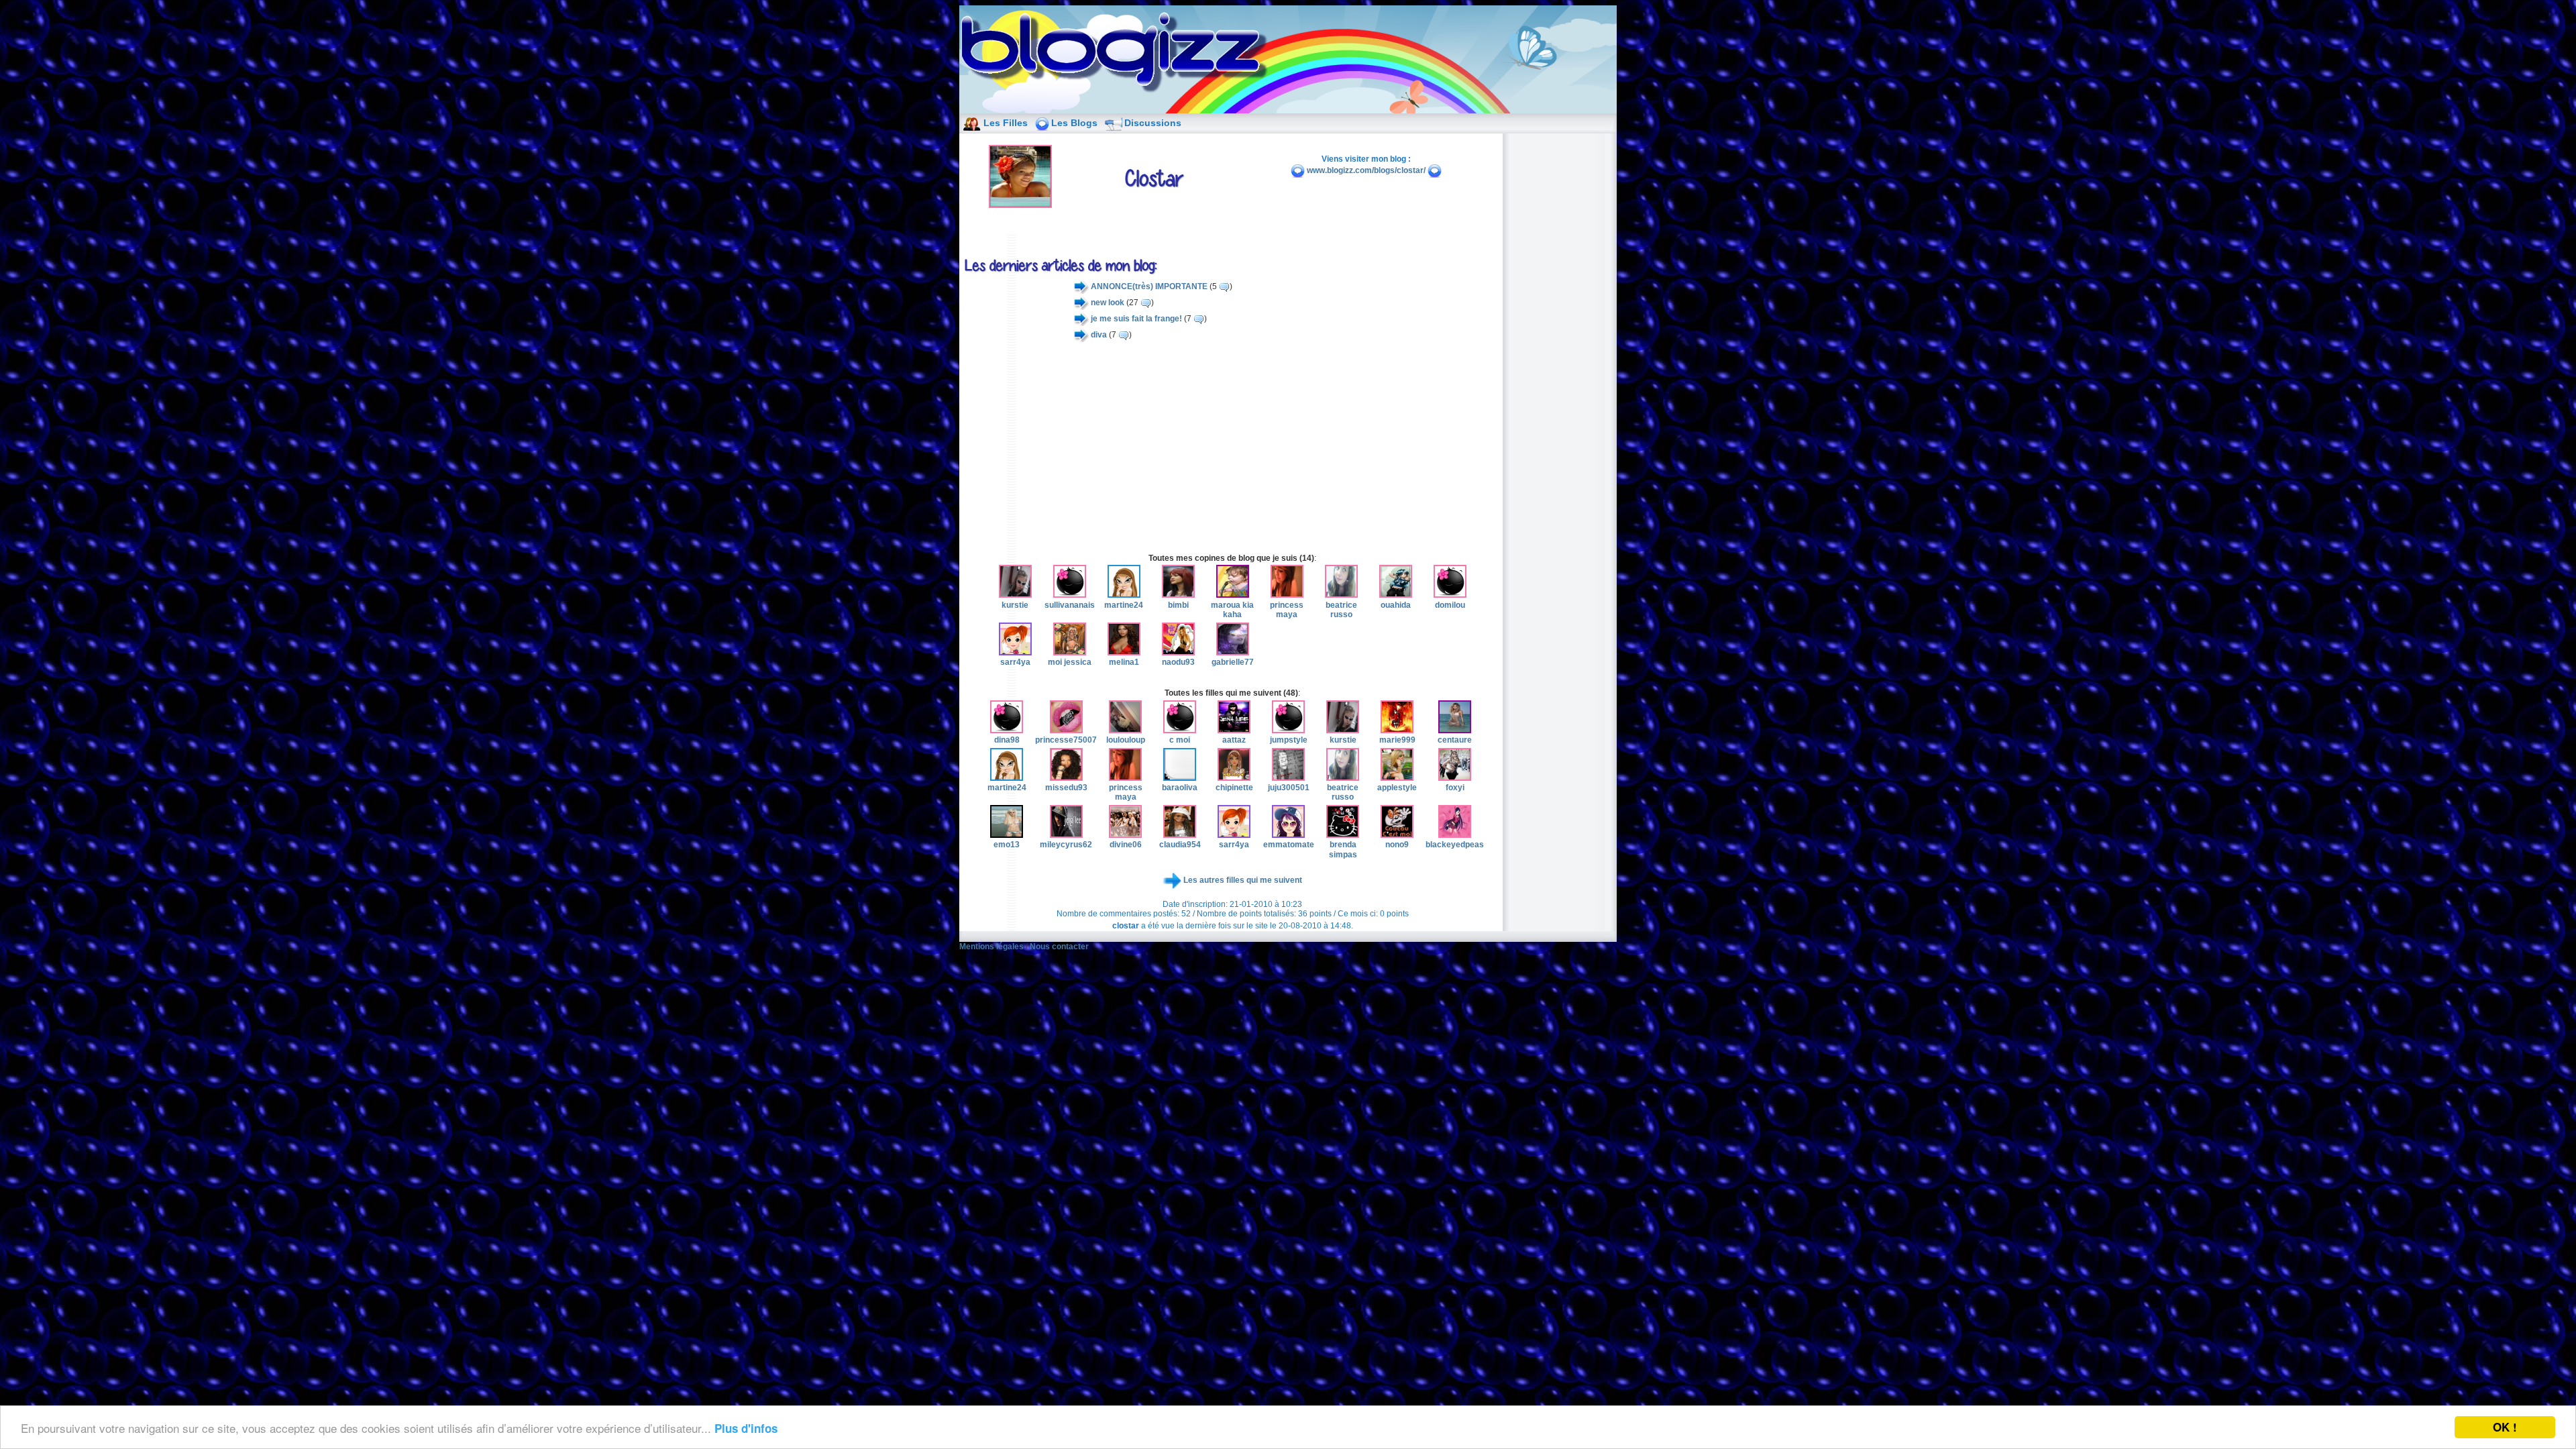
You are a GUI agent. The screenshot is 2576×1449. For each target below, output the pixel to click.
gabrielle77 (1233, 662)
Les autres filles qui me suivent (1243, 881)
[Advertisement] (1232, 447)
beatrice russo (1341, 610)
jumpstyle (1289, 740)
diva (1099, 335)
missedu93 (1066, 788)
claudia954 (1180, 845)
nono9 (1397, 845)
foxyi (1455, 788)
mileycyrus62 (1066, 845)
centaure (1455, 740)
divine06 (1126, 845)
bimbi (1178, 605)
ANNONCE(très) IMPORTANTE (1149, 286)
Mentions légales (991, 947)
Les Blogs (1074, 123)
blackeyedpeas (1455, 845)
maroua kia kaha (1232, 610)
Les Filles (1006, 123)
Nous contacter (1059, 947)
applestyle (1397, 788)
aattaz (1234, 740)
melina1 (1124, 662)
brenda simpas (1343, 849)
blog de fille (1118, 54)
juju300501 (1289, 788)
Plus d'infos (746, 1428)
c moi (1180, 740)
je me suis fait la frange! (1136, 319)
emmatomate (1289, 845)
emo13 (1007, 845)
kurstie (1015, 605)
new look (1108, 303)
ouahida (1396, 605)
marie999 (1397, 740)
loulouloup (1126, 740)
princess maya (1287, 610)
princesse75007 (1066, 740)
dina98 (1007, 740)
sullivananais (1070, 605)
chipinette (1234, 788)
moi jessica (1070, 662)
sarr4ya (1015, 662)
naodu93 (1178, 662)
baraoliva (1180, 788)
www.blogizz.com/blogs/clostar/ (1366, 170)
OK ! (2505, 1427)
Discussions (1153, 123)
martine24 (1124, 605)
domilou (1450, 605)
